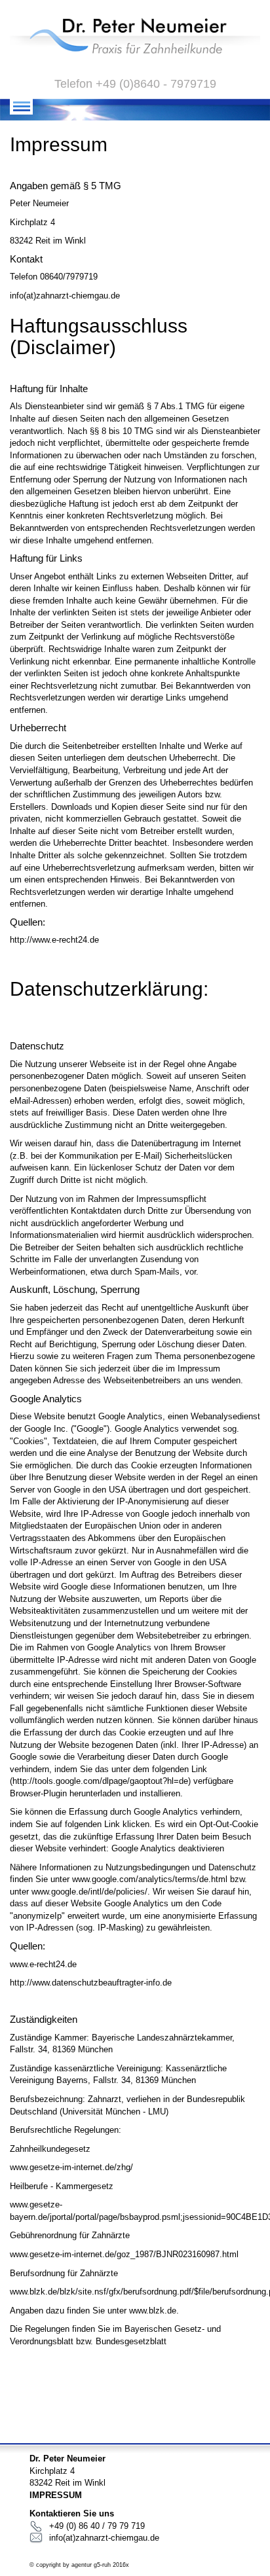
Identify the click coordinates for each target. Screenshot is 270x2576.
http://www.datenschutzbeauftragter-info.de (91, 1983)
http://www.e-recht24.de (54, 940)
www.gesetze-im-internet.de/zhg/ (71, 2167)
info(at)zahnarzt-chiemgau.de (104, 2538)
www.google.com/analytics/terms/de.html (150, 1879)
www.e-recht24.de (43, 1964)
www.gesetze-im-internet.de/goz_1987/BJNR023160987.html (124, 2254)
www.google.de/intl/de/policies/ (89, 1892)
